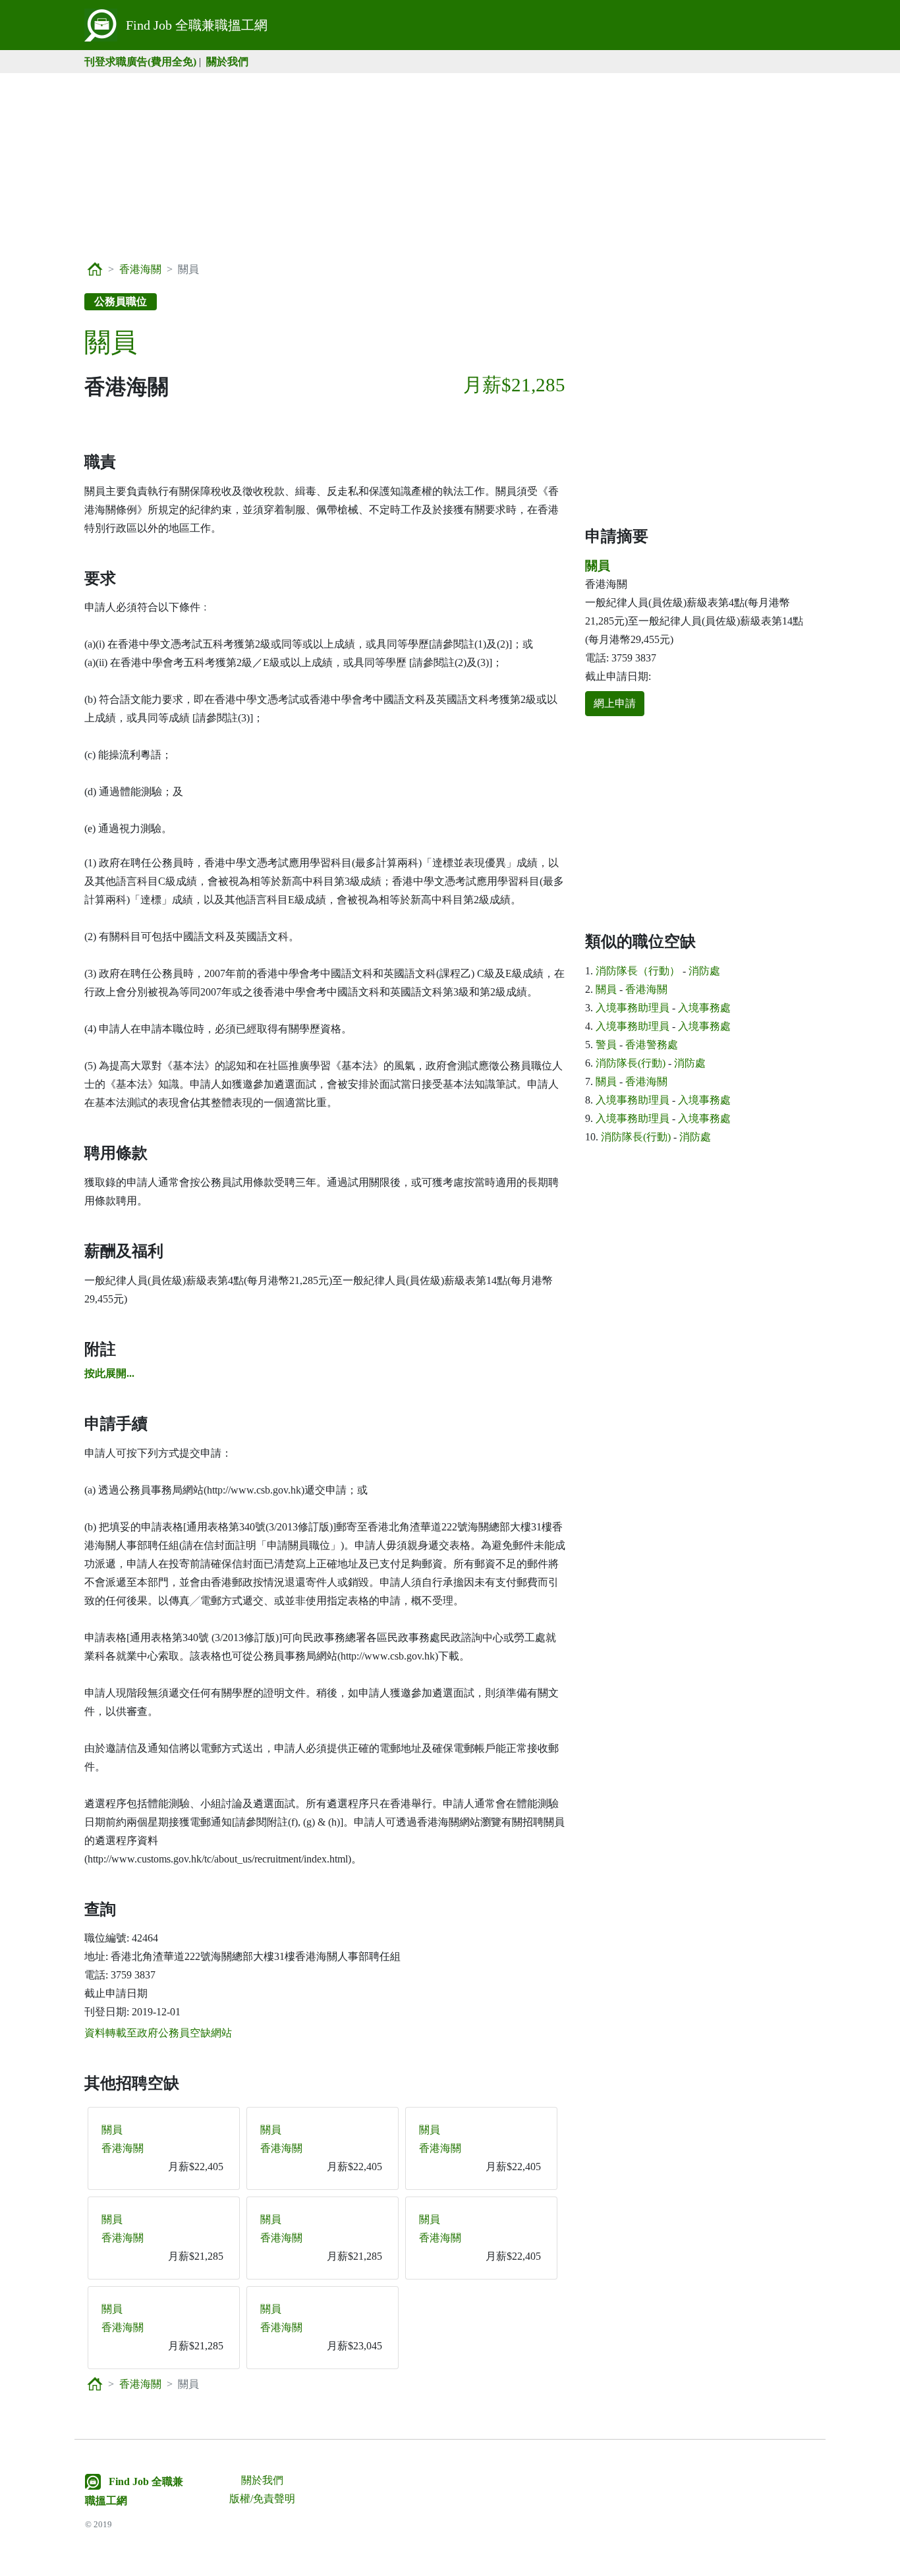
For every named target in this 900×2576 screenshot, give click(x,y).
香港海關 (140, 269)
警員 (606, 1045)
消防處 (704, 971)
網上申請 (615, 703)
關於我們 (227, 62)
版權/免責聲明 (262, 2499)
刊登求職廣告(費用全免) (140, 62)
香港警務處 (652, 1045)
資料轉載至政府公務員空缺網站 (158, 2033)
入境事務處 (704, 1008)
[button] (109, 1373)
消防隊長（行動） (638, 971)
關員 (112, 2130)
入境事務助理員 (633, 1008)
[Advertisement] (450, 165)
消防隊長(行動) (631, 1063)
